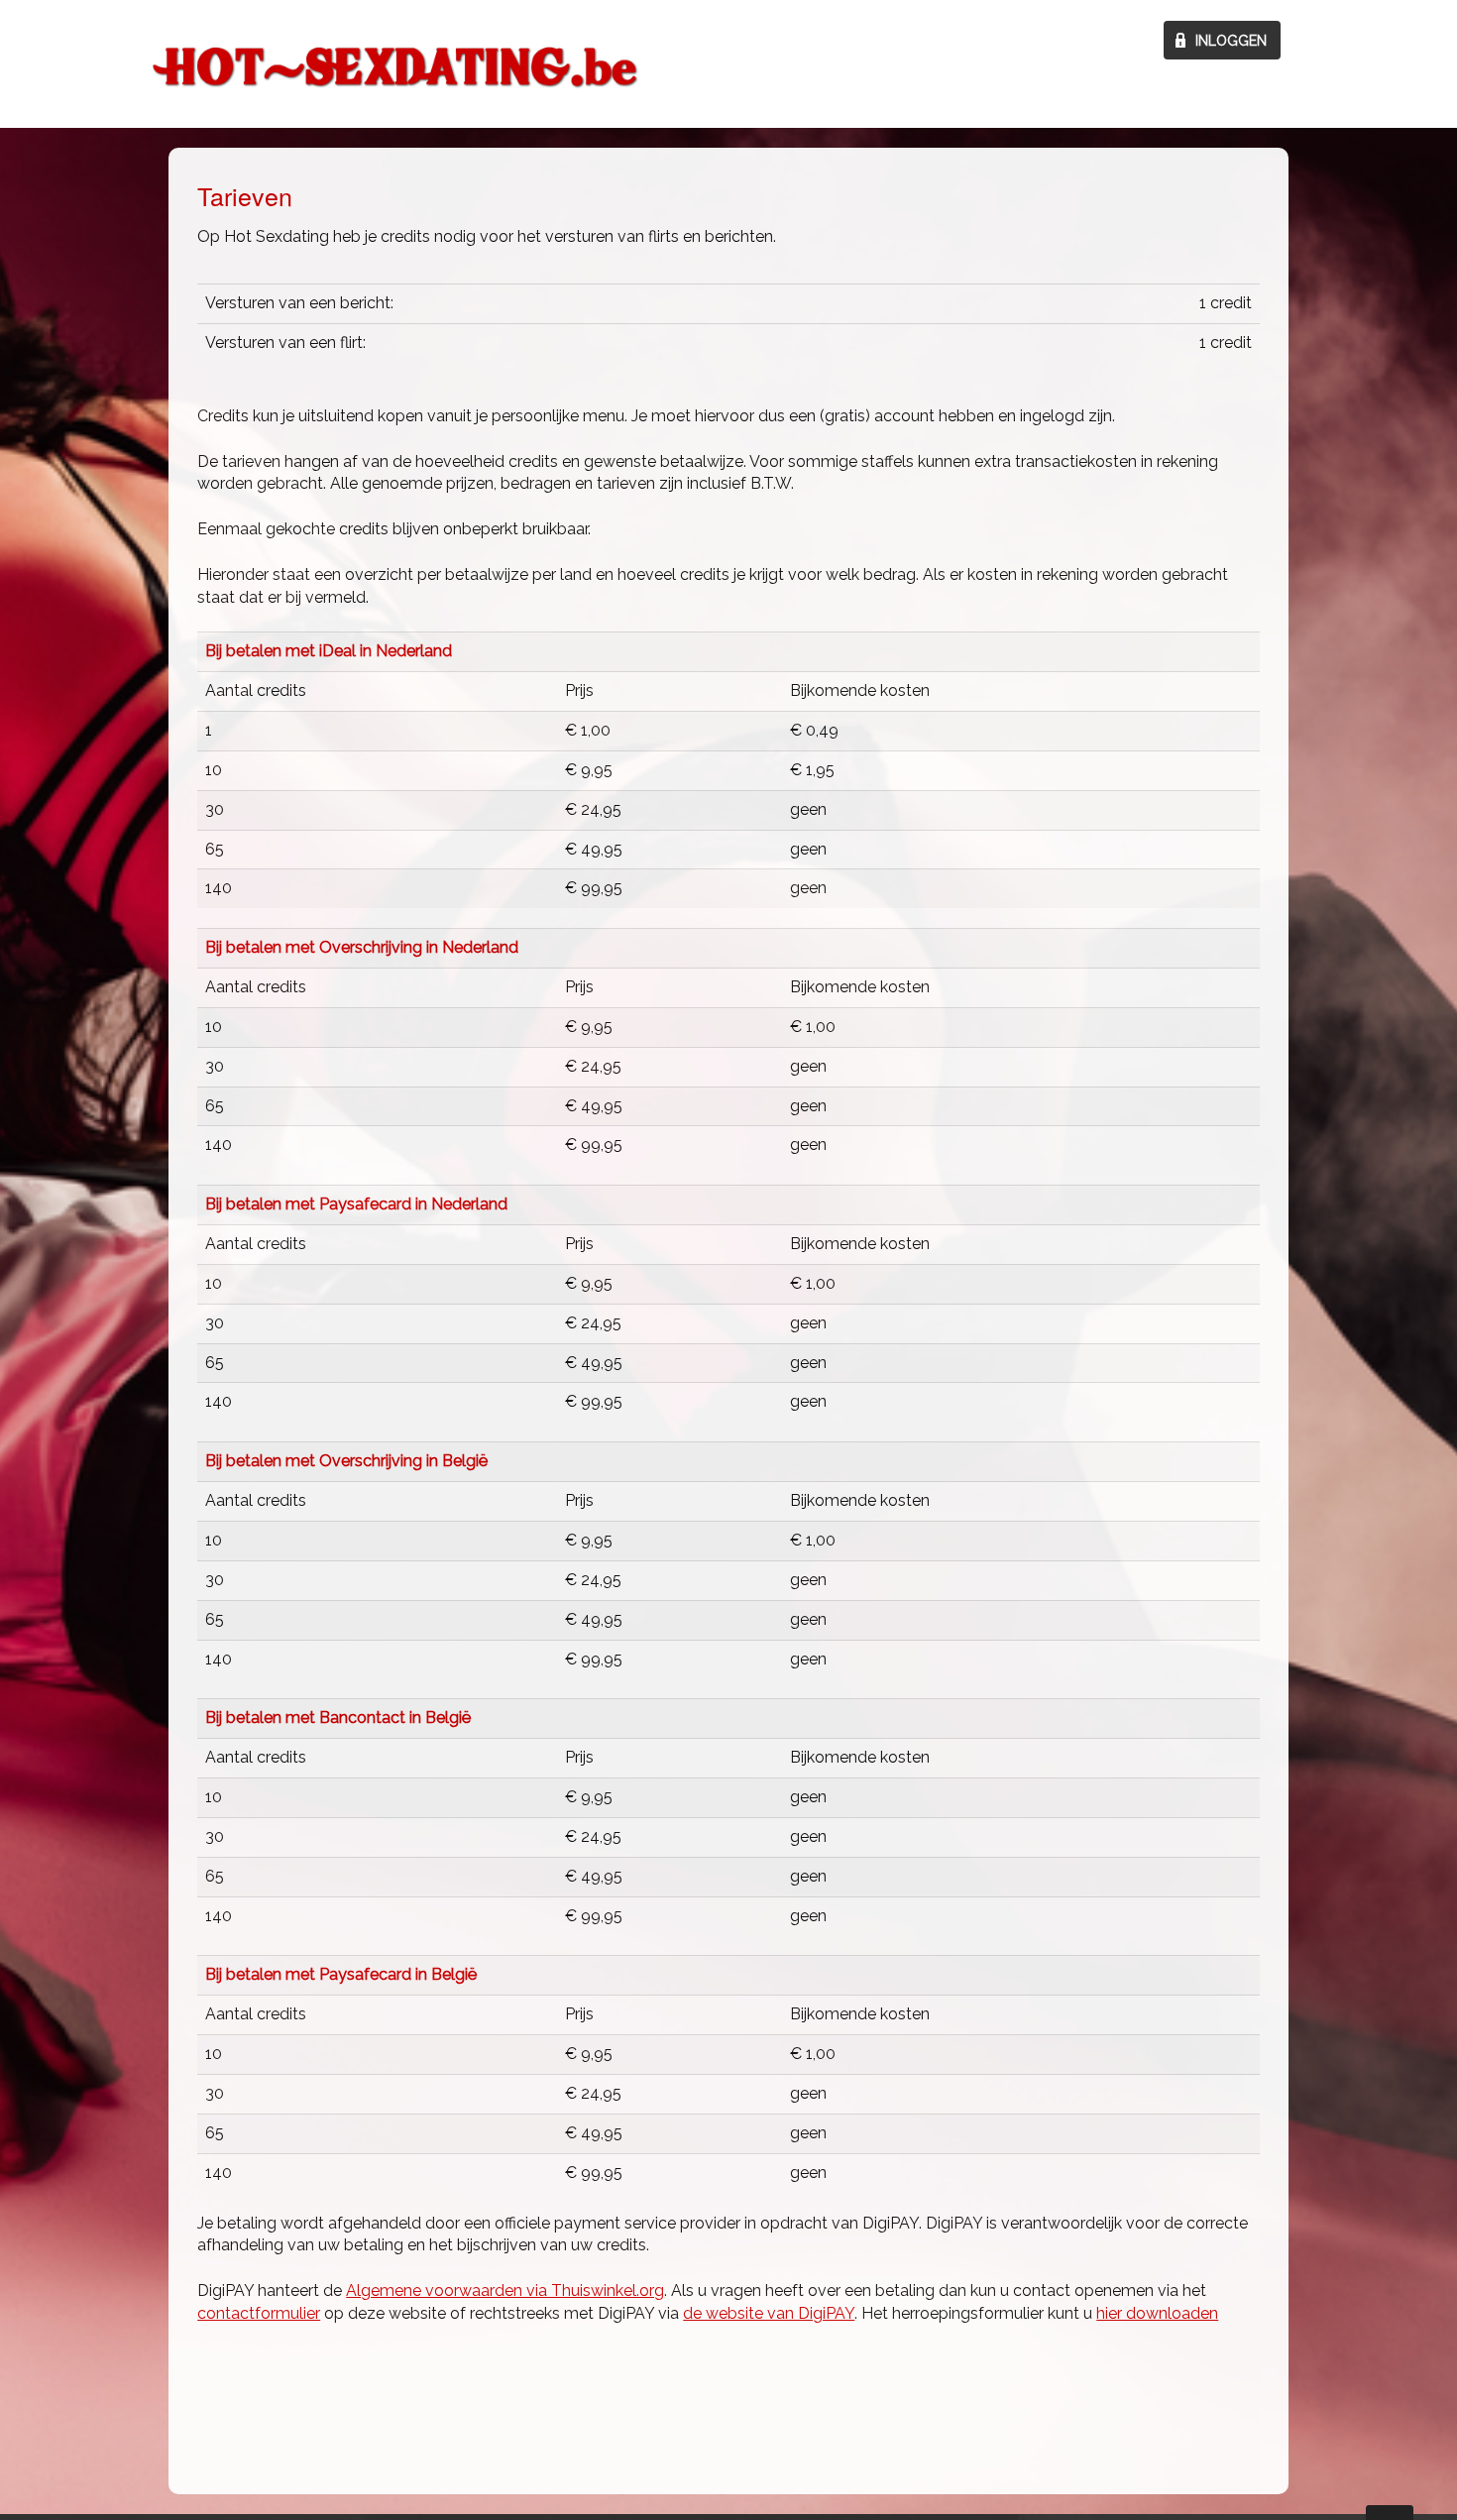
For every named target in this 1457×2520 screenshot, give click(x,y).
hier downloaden (1157, 2313)
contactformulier (259, 2313)
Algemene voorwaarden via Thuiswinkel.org (505, 2291)
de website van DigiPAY (769, 2313)
